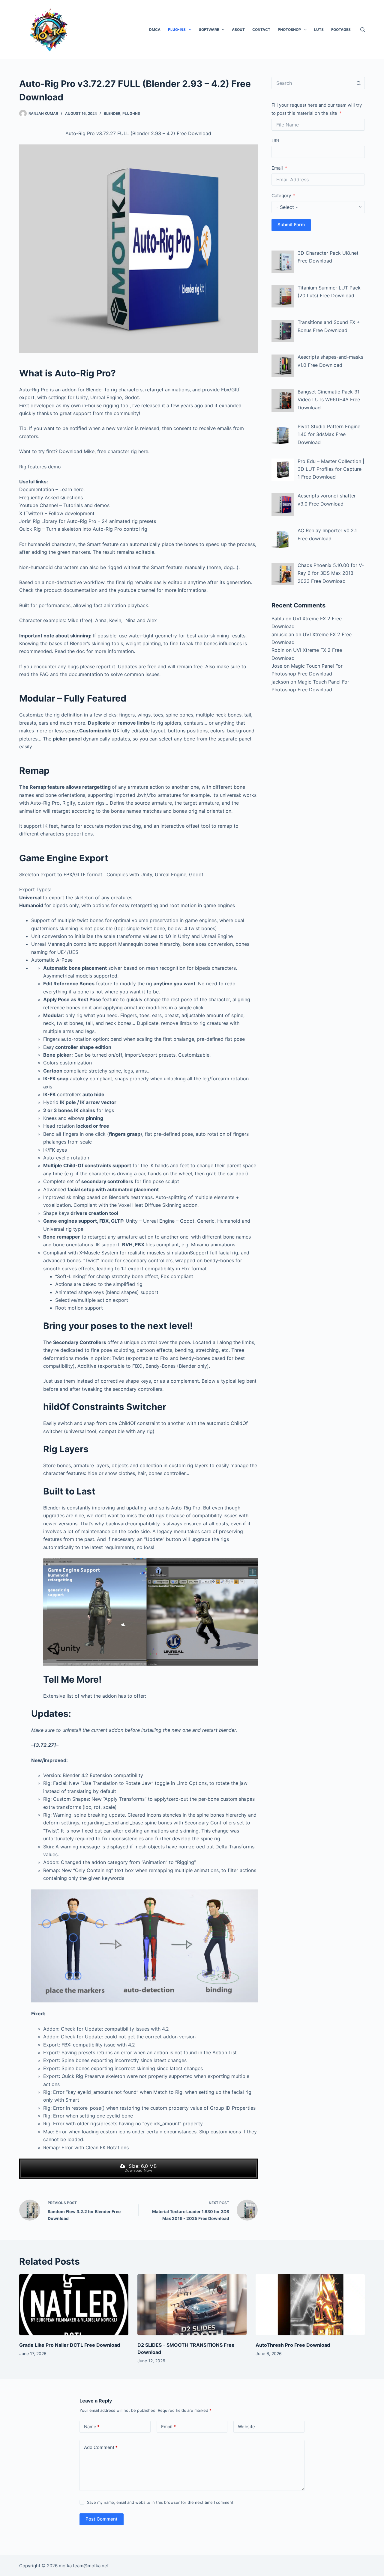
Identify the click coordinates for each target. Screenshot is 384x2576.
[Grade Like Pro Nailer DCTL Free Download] (74, 2305)
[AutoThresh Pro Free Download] (310, 2305)
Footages (341, 30)
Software (209, 30)
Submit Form (291, 225)
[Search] (363, 30)
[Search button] (359, 83)
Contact (261, 30)
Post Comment (102, 2519)
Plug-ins (177, 30)
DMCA (155, 30)
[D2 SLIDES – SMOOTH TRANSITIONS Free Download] (192, 2305)
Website (246, 2427)
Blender (112, 113)
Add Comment (101, 2447)
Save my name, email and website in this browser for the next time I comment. (161, 2502)
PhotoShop (289, 30)
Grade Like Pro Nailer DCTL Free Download (70, 2345)
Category (281, 196)
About (238, 30)
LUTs (319, 30)
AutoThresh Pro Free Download (293, 2345)
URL (276, 141)
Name (92, 2427)
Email (277, 168)
